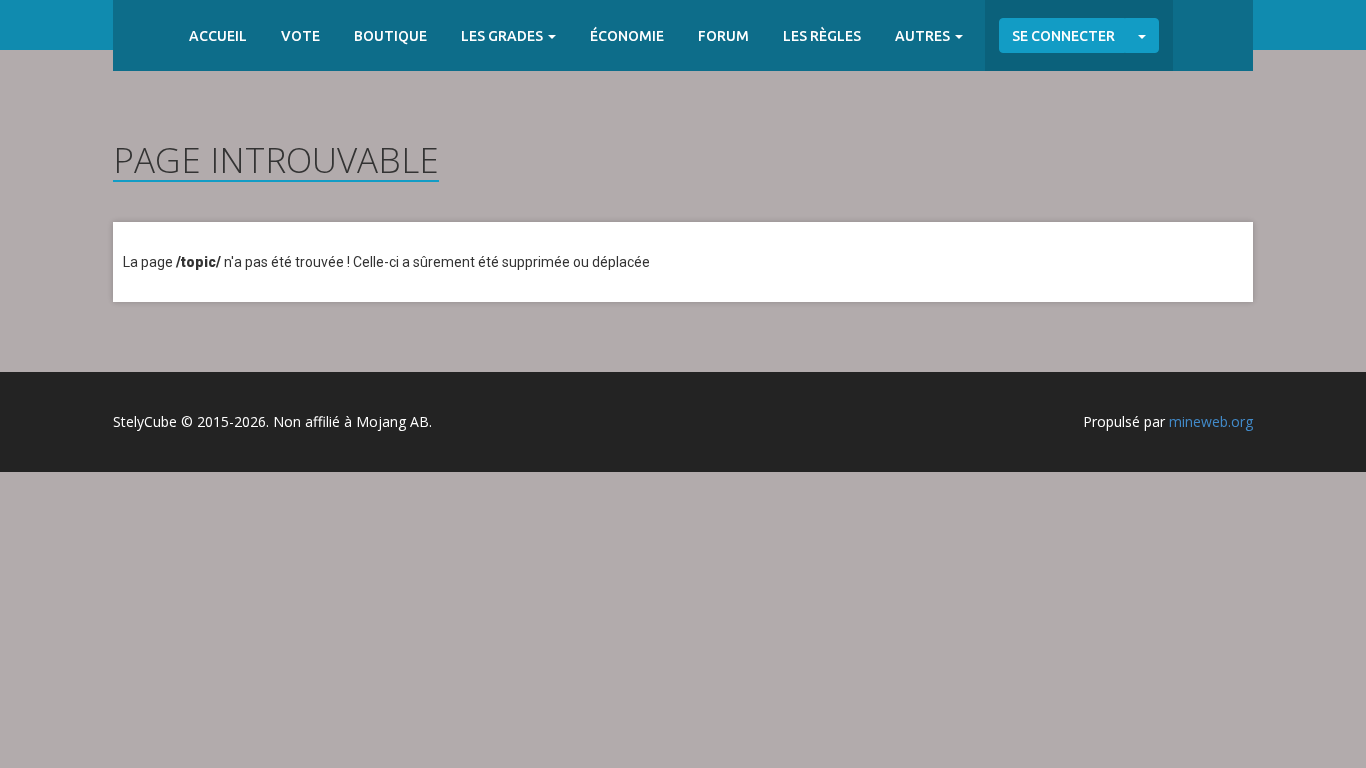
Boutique (390, 36)
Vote (300, 36)
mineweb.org (1211, 421)
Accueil (218, 36)
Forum (723, 36)
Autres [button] (924, 36)
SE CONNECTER (1063, 36)
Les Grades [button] (503, 36)
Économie (627, 36)
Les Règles (822, 36)
